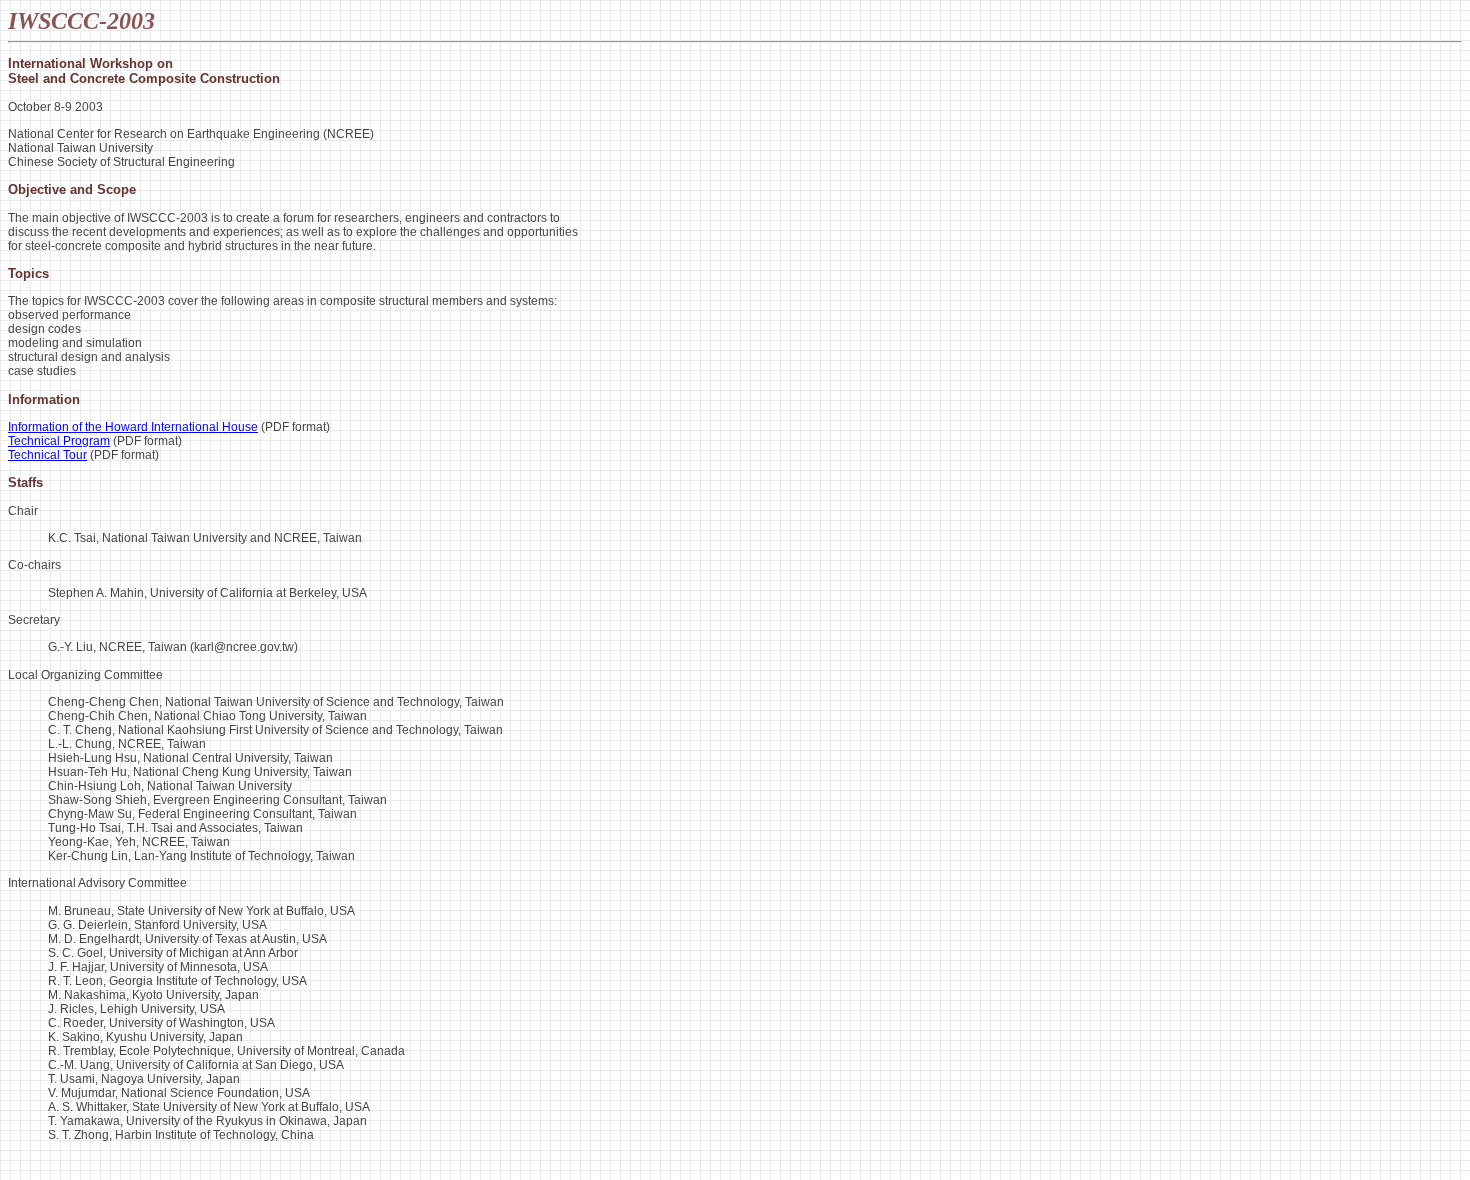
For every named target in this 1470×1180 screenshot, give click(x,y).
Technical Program (59, 441)
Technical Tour (47, 455)
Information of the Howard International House (133, 427)
